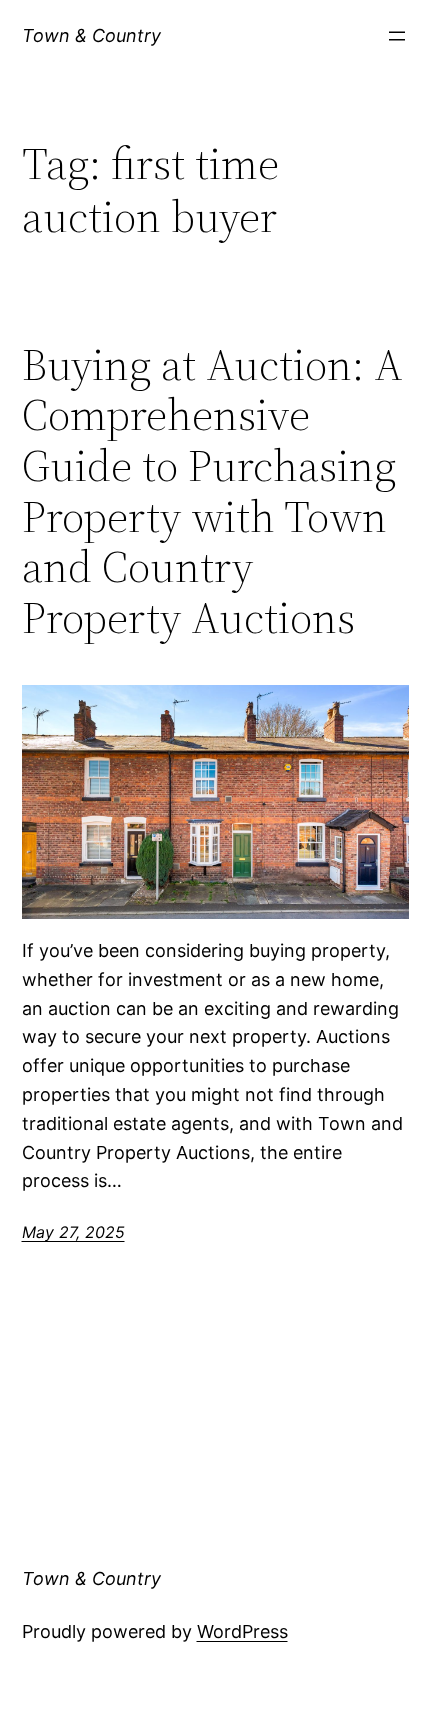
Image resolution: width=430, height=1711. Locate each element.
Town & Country (91, 35)
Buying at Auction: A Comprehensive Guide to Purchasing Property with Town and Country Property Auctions (212, 492)
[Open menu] (397, 36)
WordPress (242, 1631)
